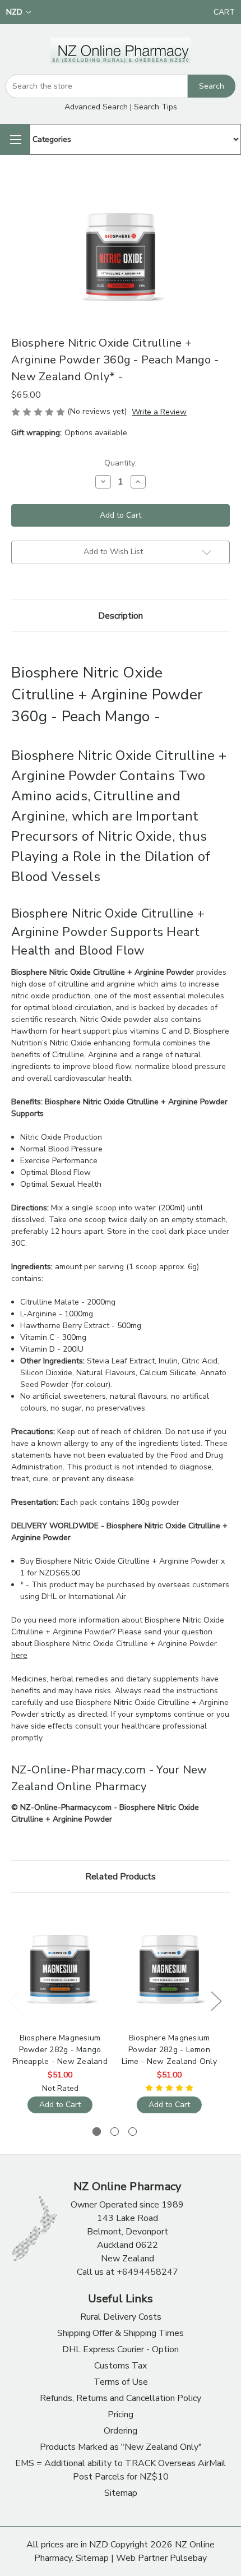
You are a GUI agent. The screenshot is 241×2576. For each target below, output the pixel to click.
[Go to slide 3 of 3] (133, 2132)
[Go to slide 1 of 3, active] (97, 2132)
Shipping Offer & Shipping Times (121, 2333)
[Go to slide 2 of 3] (115, 2132)
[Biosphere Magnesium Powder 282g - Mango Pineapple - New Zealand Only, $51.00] (60, 1968)
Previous (14, 2001)
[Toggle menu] (15, 139)
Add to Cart (60, 2105)
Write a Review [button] (159, 412)
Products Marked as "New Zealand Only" (121, 2447)
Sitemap (121, 2493)
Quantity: (121, 463)
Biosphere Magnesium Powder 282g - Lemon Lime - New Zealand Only (169, 2050)
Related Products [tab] (121, 1877)
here (19, 1655)
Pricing (121, 2414)
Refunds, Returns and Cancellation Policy (121, 2398)
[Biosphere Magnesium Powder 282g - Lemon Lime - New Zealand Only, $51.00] (169, 1968)
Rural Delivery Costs (121, 2317)
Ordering (121, 2431)
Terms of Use (121, 2382)
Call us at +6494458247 (128, 2272)
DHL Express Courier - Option (121, 2349)
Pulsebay (188, 2558)
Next (216, 2001)
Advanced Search (96, 107)
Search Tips (156, 107)
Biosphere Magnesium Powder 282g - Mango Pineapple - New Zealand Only (60, 2050)
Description (121, 616)
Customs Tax (121, 2366)
